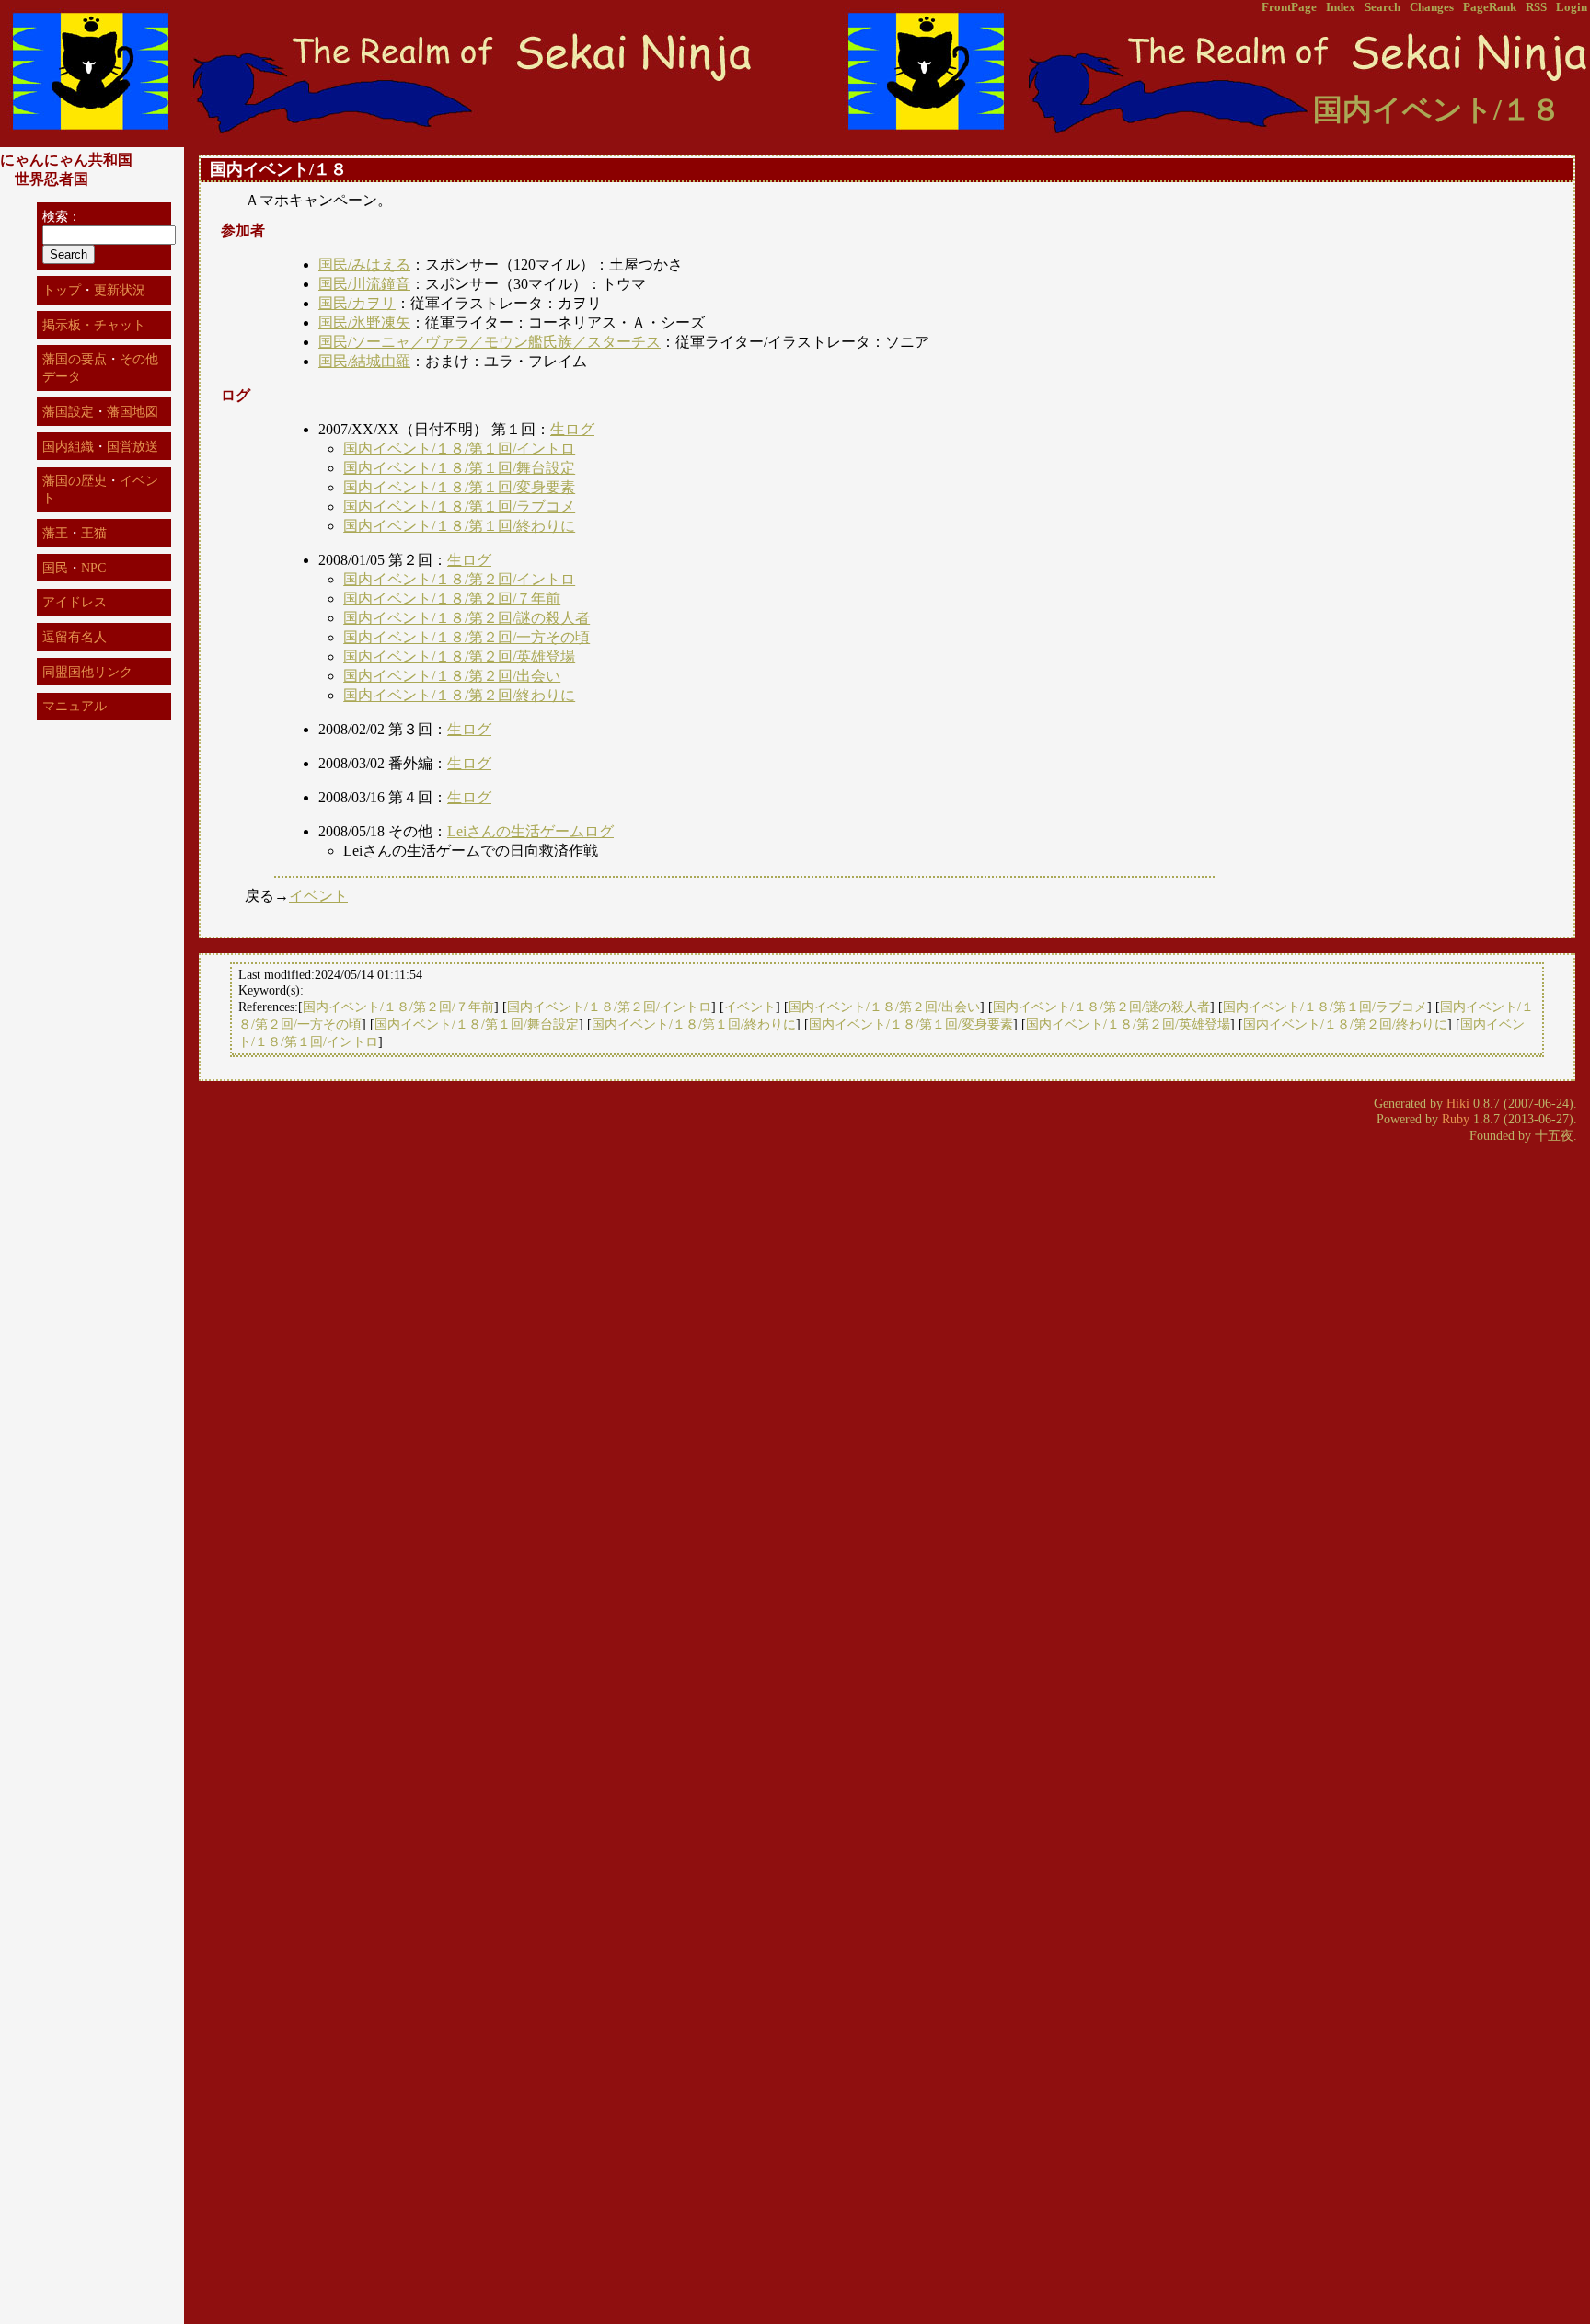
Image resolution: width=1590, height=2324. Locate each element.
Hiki (1458, 1103)
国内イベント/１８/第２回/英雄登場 (459, 656)
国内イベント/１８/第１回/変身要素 (459, 487)
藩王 (55, 533)
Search (1383, 7)
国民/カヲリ (357, 303)
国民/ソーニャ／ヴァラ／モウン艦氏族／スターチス (490, 342)
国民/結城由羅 (364, 361)
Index (1341, 7)
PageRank (1490, 7)
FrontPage (1289, 7)
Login (1572, 7)
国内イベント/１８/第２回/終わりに (459, 695)
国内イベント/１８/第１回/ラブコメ (459, 506)
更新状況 (120, 290)
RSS (1536, 7)
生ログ (572, 429)
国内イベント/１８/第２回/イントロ (459, 579)
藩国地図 (132, 411)
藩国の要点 (75, 359)
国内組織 (68, 446)
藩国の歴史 (75, 480)
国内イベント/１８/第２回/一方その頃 (467, 637)
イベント (318, 896)
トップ (62, 290)
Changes (1432, 7)
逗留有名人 (75, 637)
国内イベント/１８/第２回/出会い (452, 676)
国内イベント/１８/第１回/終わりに (459, 526)
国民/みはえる (364, 265)
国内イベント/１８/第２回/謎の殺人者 (467, 618)
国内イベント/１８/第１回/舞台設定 (459, 468)
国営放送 (132, 446)
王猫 (94, 533)
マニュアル (75, 706)
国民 (55, 568)
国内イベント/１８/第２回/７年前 (452, 598)
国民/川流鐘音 (364, 284)
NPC (93, 568)
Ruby (1456, 1119)
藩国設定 (68, 411)
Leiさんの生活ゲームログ (530, 831)
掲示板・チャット (94, 325)
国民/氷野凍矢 (364, 322)
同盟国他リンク (87, 672)
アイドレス (75, 602)
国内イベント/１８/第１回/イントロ (459, 449)
